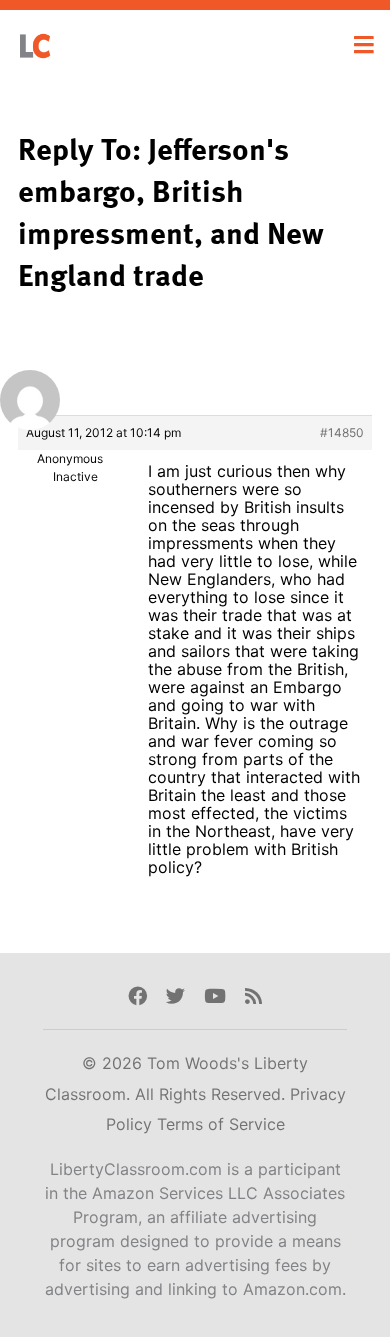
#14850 (342, 432)
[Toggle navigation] (364, 45)
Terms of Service (221, 1124)
